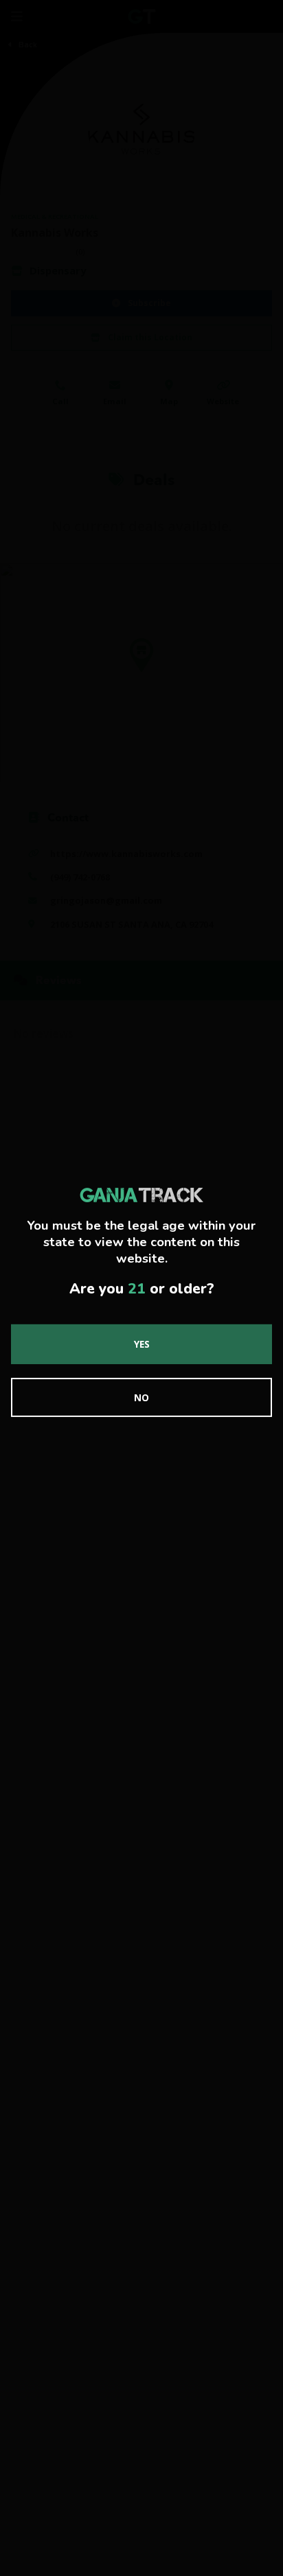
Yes (142, 1344)
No (141, 1397)
